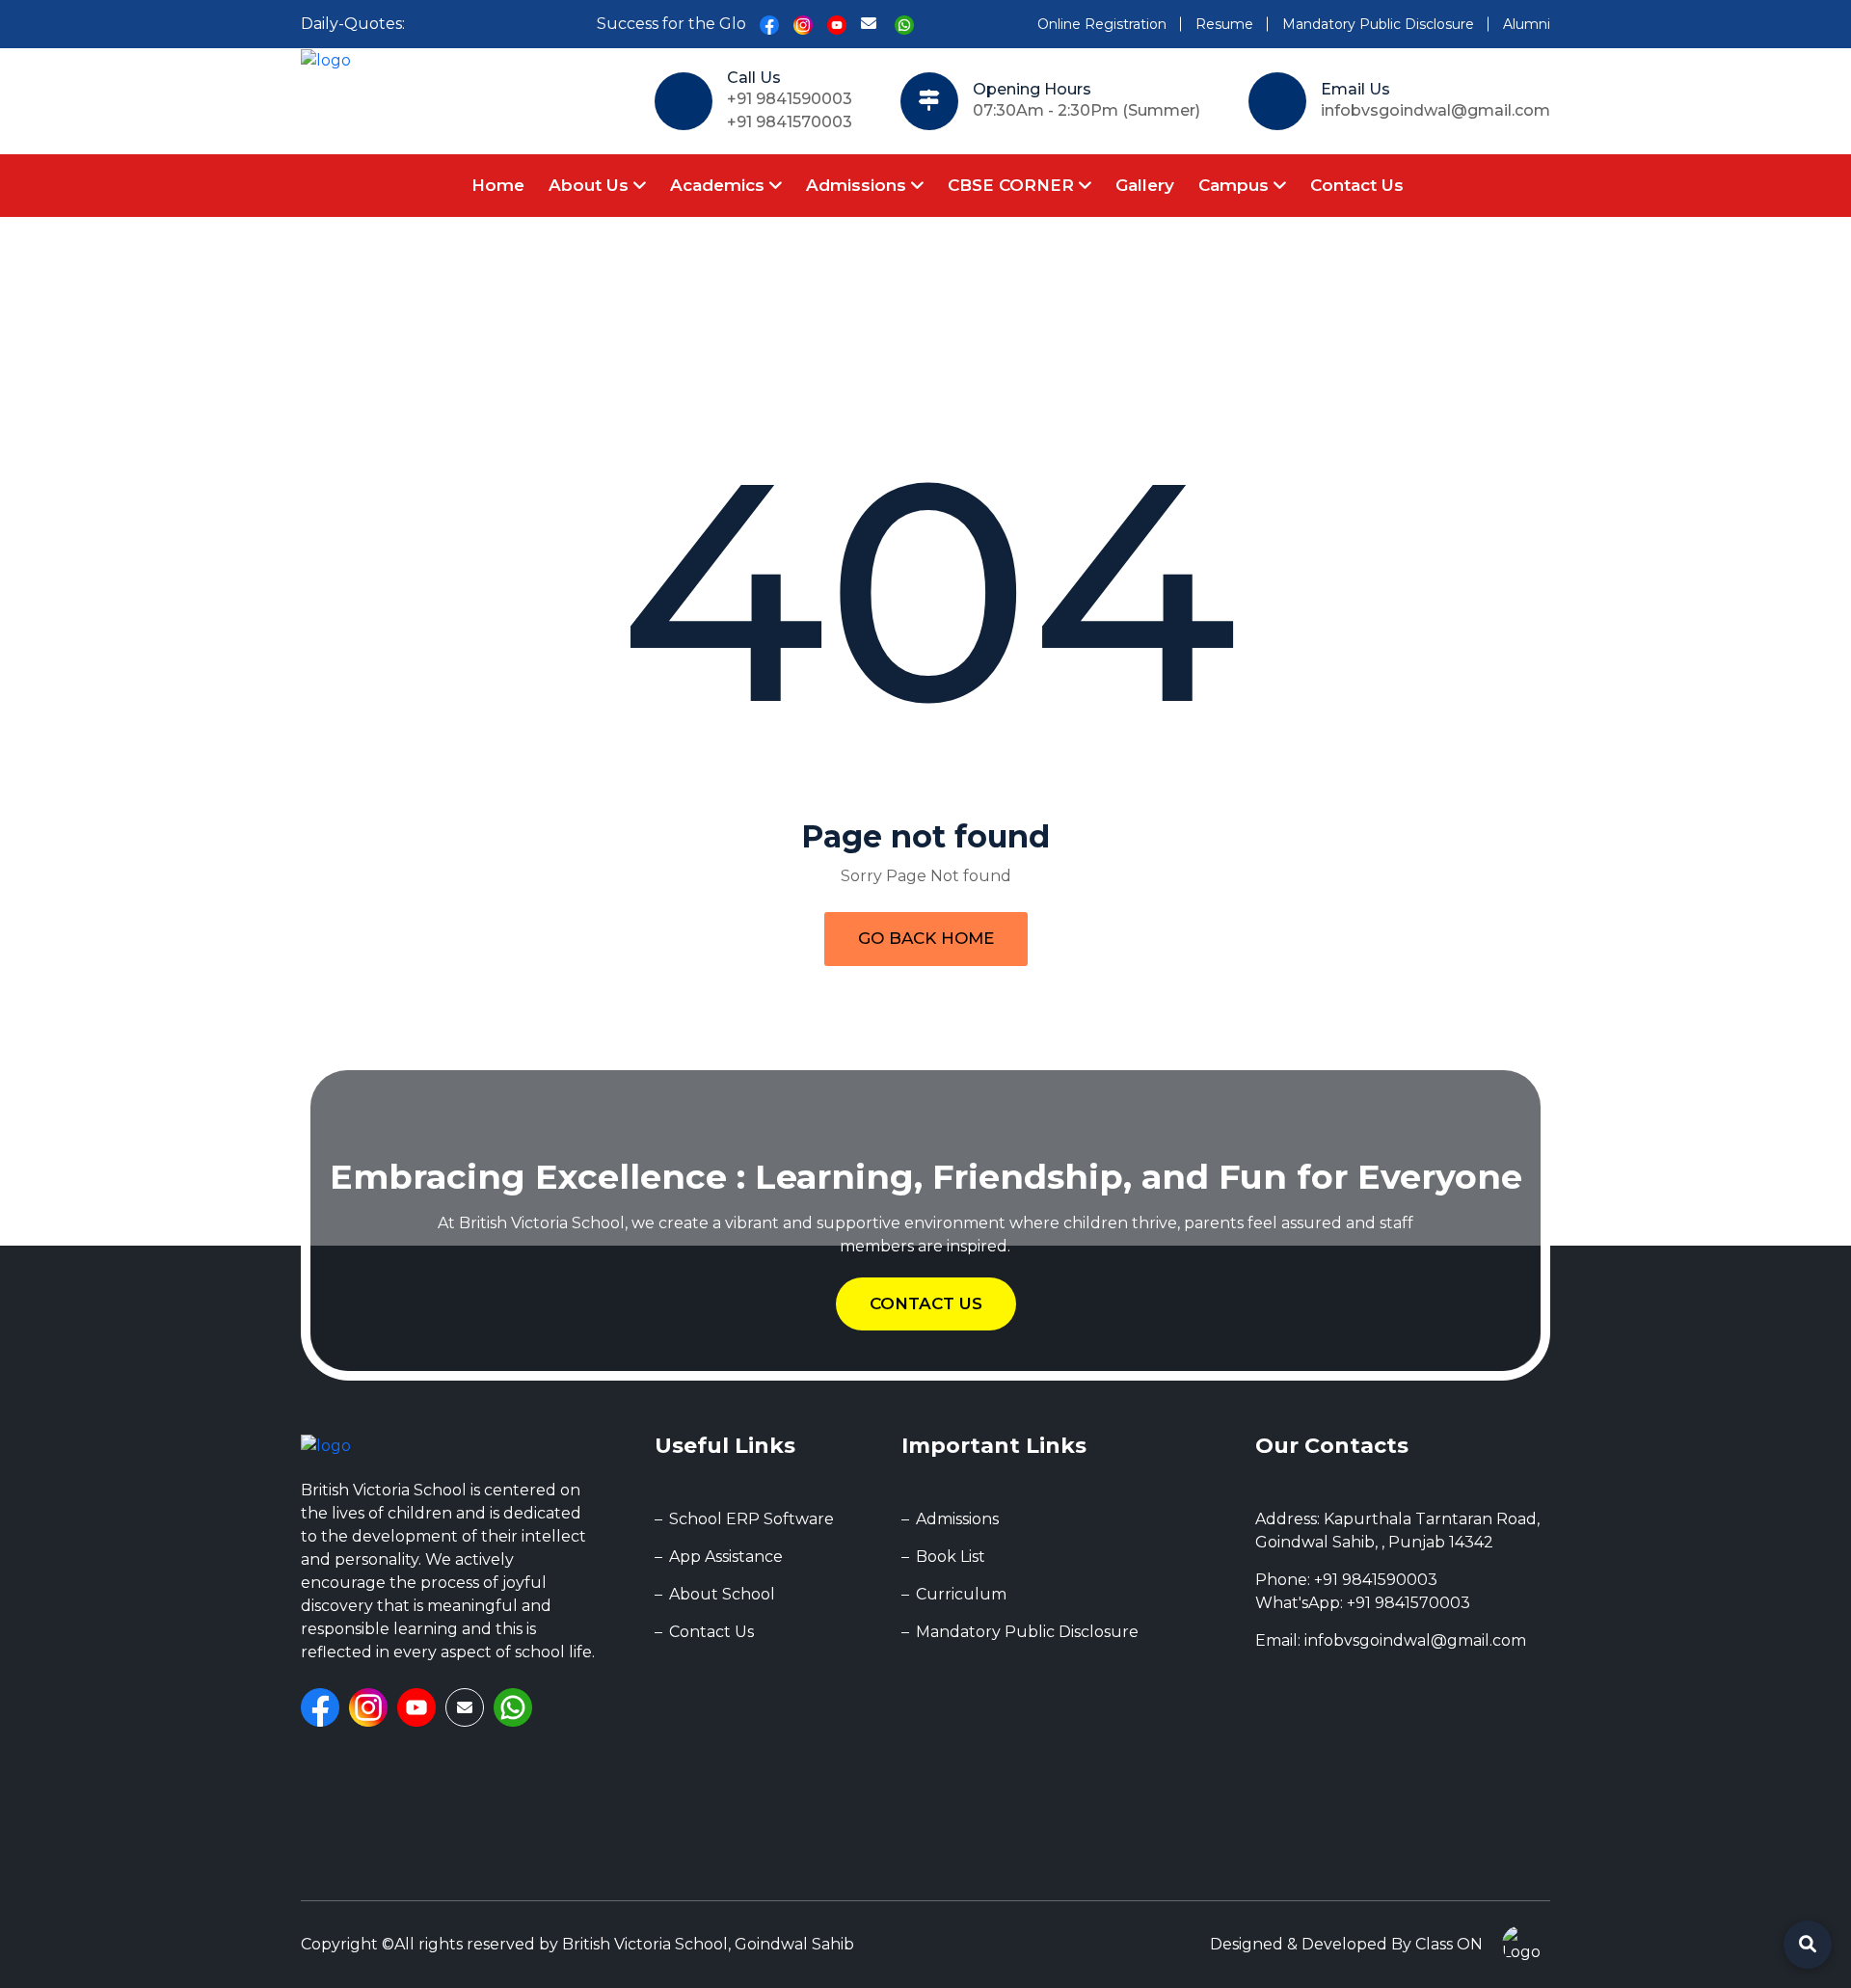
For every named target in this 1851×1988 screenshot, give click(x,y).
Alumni (1527, 24)
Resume (1224, 24)
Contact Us (1357, 185)
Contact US (926, 1303)
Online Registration (1102, 24)
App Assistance (726, 1557)
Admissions (858, 185)
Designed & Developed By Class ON (1346, 1944)
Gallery (1145, 185)
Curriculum (961, 1594)
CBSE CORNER (1013, 185)
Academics (720, 185)
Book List (951, 1557)
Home (498, 185)
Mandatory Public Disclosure (1378, 24)
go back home (926, 938)
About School (722, 1594)
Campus (1236, 185)
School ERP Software (751, 1519)
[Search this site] (1808, 1945)
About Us (591, 185)
